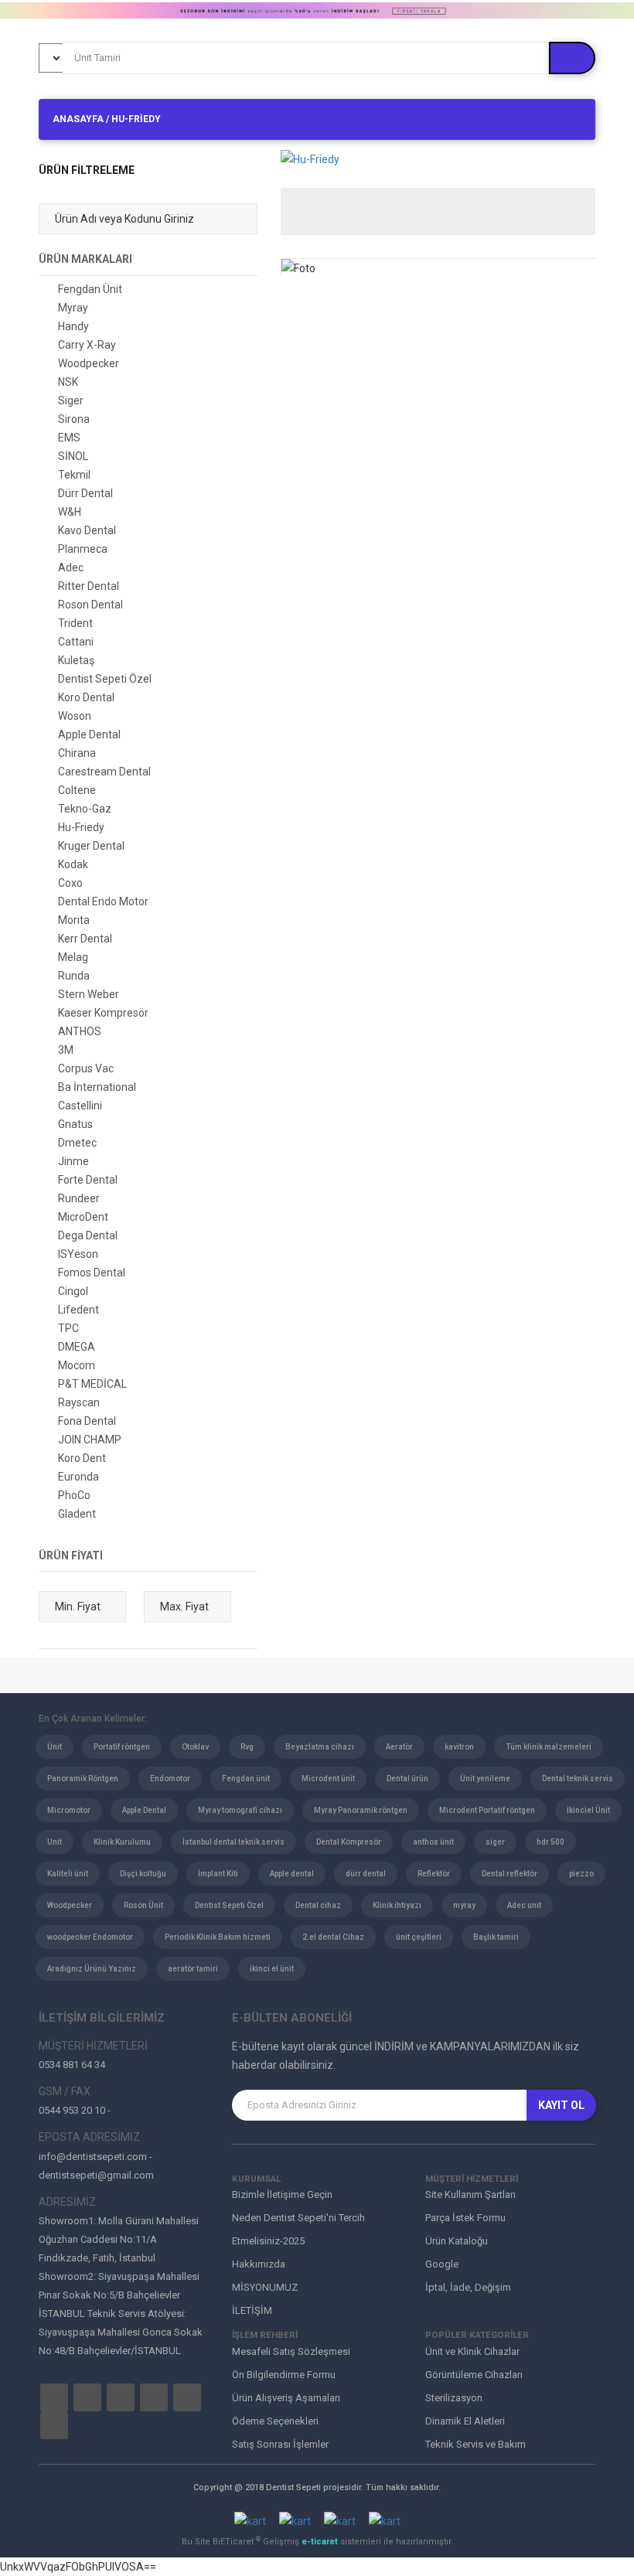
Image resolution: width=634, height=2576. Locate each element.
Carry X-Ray (87, 345)
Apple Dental (89, 734)
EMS (69, 438)
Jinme (73, 1161)
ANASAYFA (78, 119)
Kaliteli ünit (68, 1874)
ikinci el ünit (272, 1969)
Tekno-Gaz (85, 809)
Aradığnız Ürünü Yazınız (92, 1969)
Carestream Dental (104, 772)
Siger (71, 400)
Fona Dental (87, 1421)
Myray (73, 308)
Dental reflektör (510, 1874)
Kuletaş (76, 660)
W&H (70, 512)
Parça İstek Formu (465, 2218)
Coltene (77, 790)
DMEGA (77, 1347)
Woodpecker (89, 363)
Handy (73, 326)
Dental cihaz (318, 1905)
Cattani (76, 642)
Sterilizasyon (454, 2398)
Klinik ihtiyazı (397, 1905)
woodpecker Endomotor (90, 1937)
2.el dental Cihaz (333, 1937)
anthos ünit (433, 1842)
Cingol (73, 1291)
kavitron (459, 1747)
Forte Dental (88, 1180)
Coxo (70, 883)
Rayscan (79, 1402)
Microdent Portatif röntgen (487, 1810)
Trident (75, 623)
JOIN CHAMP (90, 1440)
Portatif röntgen (122, 1747)
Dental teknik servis (578, 1779)
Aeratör (399, 1747)
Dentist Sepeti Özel (105, 679)
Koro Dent (82, 1458)
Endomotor (170, 1779)
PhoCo (74, 1495)
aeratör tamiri (193, 1969)
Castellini (80, 1106)
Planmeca (83, 549)
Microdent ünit (328, 1779)
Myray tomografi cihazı (240, 1810)
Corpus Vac (86, 1068)
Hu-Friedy (81, 827)
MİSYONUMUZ (265, 2287)
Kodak (73, 864)
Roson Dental (90, 605)
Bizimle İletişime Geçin (282, 2194)
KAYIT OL (561, 2105)
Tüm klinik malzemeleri (549, 1747)
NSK (68, 382)
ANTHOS (80, 1031)
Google (442, 2264)
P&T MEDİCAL (92, 1384)
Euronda (78, 1477)
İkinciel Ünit (588, 1810)
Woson (75, 716)
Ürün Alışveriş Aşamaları (286, 2398)
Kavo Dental (87, 530)
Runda (74, 976)
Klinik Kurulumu (122, 1842)
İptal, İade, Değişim (468, 2287)
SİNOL (73, 456)
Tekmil (74, 475)
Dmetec (77, 1143)
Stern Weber (89, 994)
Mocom (77, 1365)
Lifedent (78, 1310)
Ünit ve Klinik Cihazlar (472, 2351)
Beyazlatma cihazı (320, 1747)
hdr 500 (550, 1842)
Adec (71, 567)
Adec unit (524, 1905)
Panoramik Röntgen (83, 1779)
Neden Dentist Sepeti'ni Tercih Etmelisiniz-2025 (298, 2229)
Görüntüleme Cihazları (474, 2375)
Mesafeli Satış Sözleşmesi (291, 2351)
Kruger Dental (91, 846)
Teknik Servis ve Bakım (475, 2444)
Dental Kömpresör (349, 1842)
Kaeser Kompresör (103, 1013)
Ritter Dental (89, 586)
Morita (74, 920)
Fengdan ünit (246, 1779)
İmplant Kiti (218, 1874)
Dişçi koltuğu (143, 1874)
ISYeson (78, 1254)
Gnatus (75, 1124)
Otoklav (195, 1747)
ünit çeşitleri (419, 1937)
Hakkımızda (259, 2264)
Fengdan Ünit (90, 289)
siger (495, 1842)
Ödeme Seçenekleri (275, 2421)
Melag (73, 957)
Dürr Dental (85, 493)
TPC (68, 1328)
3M (66, 1050)
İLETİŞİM (252, 2310)
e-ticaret (321, 2542)
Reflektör (434, 1874)
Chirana (77, 753)
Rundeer (79, 1198)
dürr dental (366, 1874)
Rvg (247, 1747)
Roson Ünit (143, 1905)
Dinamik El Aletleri (465, 2421)
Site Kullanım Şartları (470, 2194)
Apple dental (292, 1874)
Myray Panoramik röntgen (361, 1810)
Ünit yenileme (485, 1779)
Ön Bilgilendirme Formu (284, 2375)
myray (464, 1905)
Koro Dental (86, 697)
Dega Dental (88, 1235)
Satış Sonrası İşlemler (280, 2444)
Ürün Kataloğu (457, 2241)
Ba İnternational (97, 1087)
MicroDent (83, 1217)
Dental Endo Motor (103, 901)
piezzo (581, 1874)
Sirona (74, 419)
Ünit (55, 1747)
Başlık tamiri (496, 1937)
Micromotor (69, 1810)
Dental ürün (407, 1779)
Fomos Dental (92, 1273)
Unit (55, 1842)
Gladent (77, 1514)
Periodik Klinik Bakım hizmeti (218, 1937)
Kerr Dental (85, 939)
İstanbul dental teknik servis (233, 1842)
